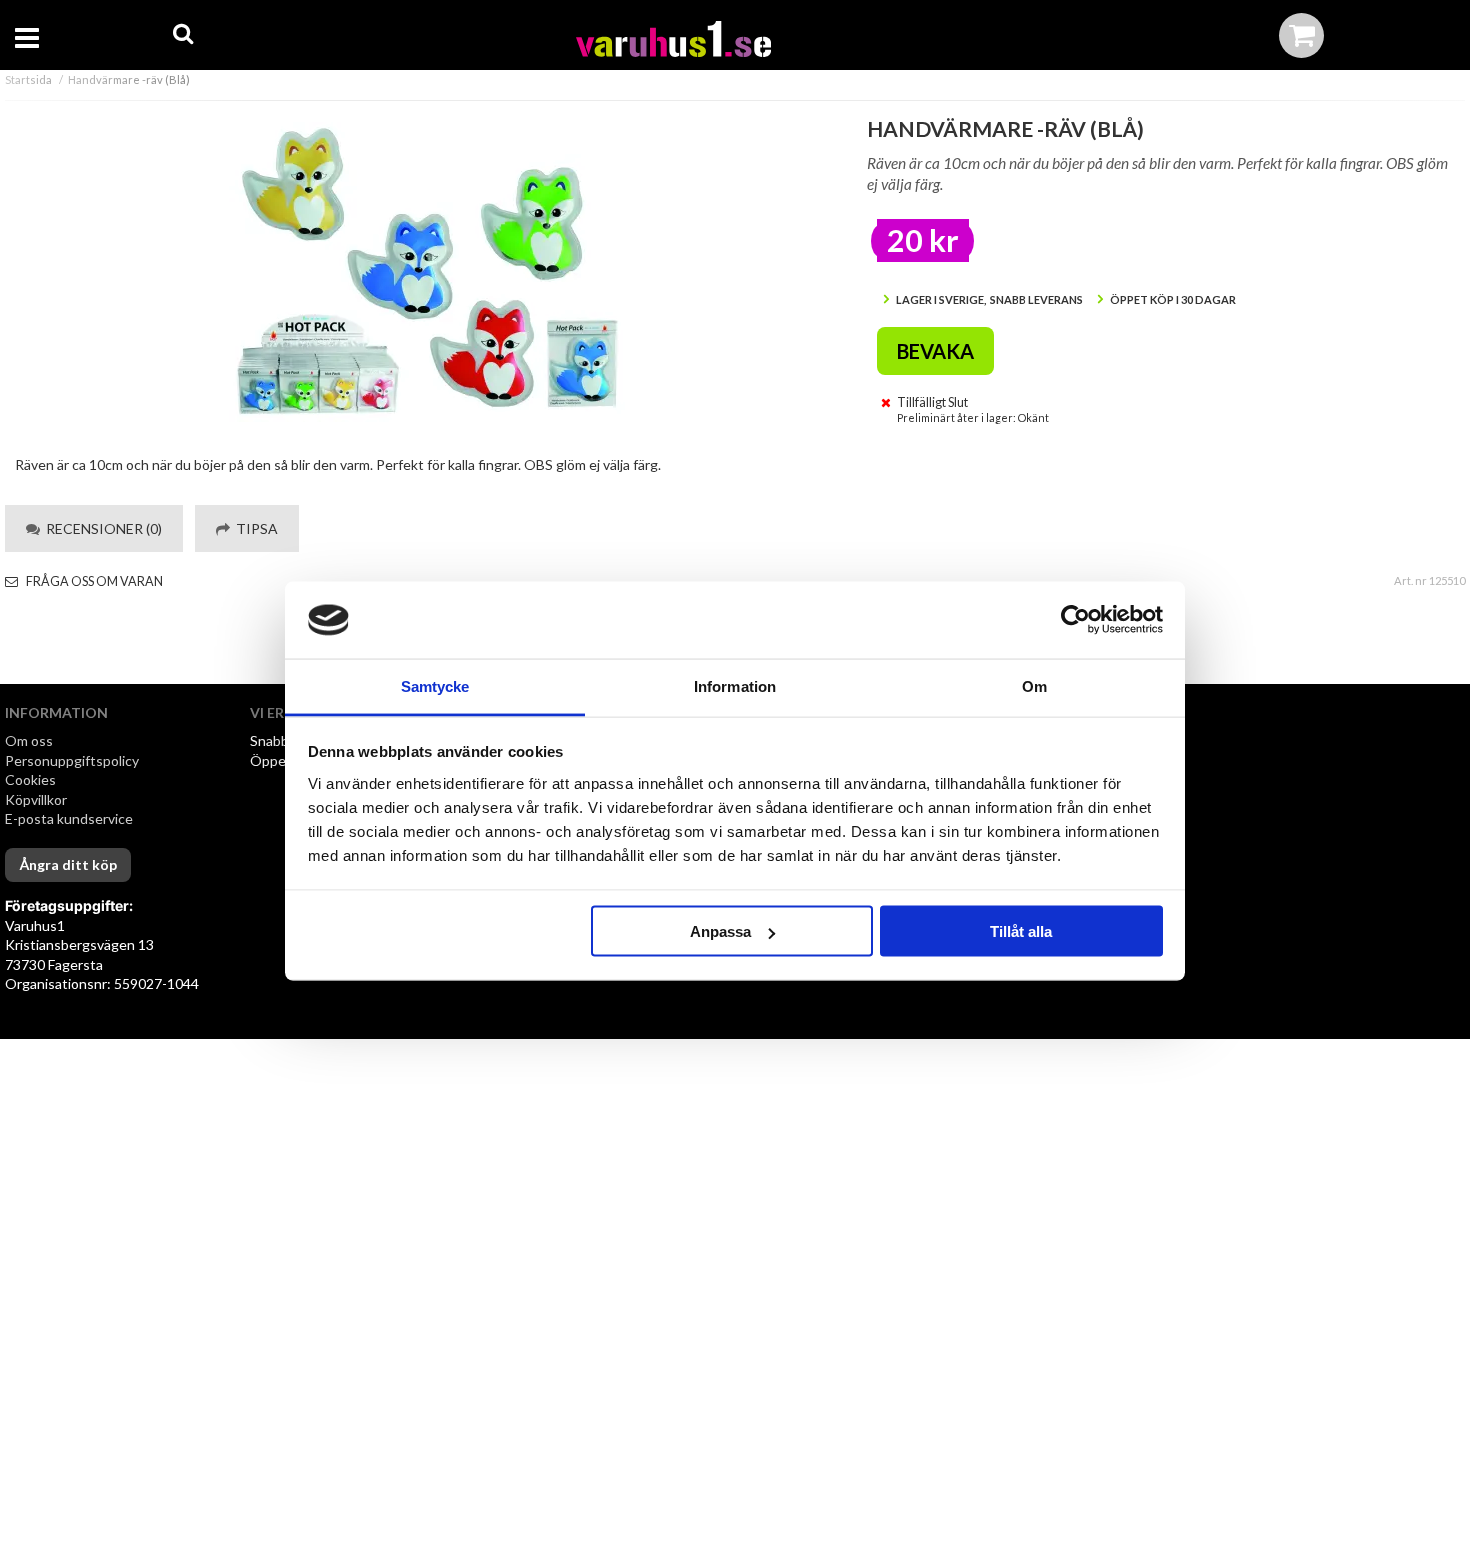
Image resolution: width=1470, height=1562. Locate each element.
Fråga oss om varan (93, 581)
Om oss (29, 740)
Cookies (30, 779)
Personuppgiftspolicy (72, 760)
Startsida (28, 79)
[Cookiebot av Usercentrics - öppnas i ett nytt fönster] (1075, 620)
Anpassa (720, 931)
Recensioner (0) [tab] (101, 528)
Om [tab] (1034, 685)
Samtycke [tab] (435, 685)
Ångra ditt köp (68, 864)
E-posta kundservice (70, 818)
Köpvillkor (36, 799)
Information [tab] (735, 685)
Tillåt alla (1021, 931)
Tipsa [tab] (254, 528)
